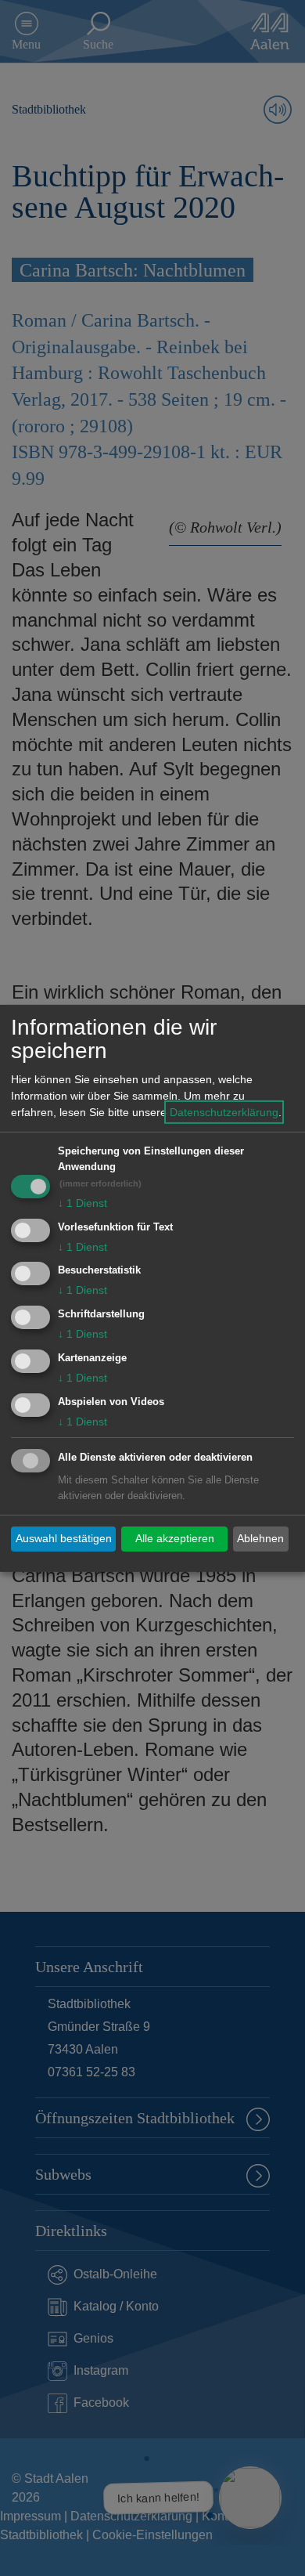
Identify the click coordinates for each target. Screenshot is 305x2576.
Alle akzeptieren (175, 1538)
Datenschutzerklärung (224, 1112)
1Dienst (83, 1203)
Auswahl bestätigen (64, 1538)
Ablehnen (260, 1538)
